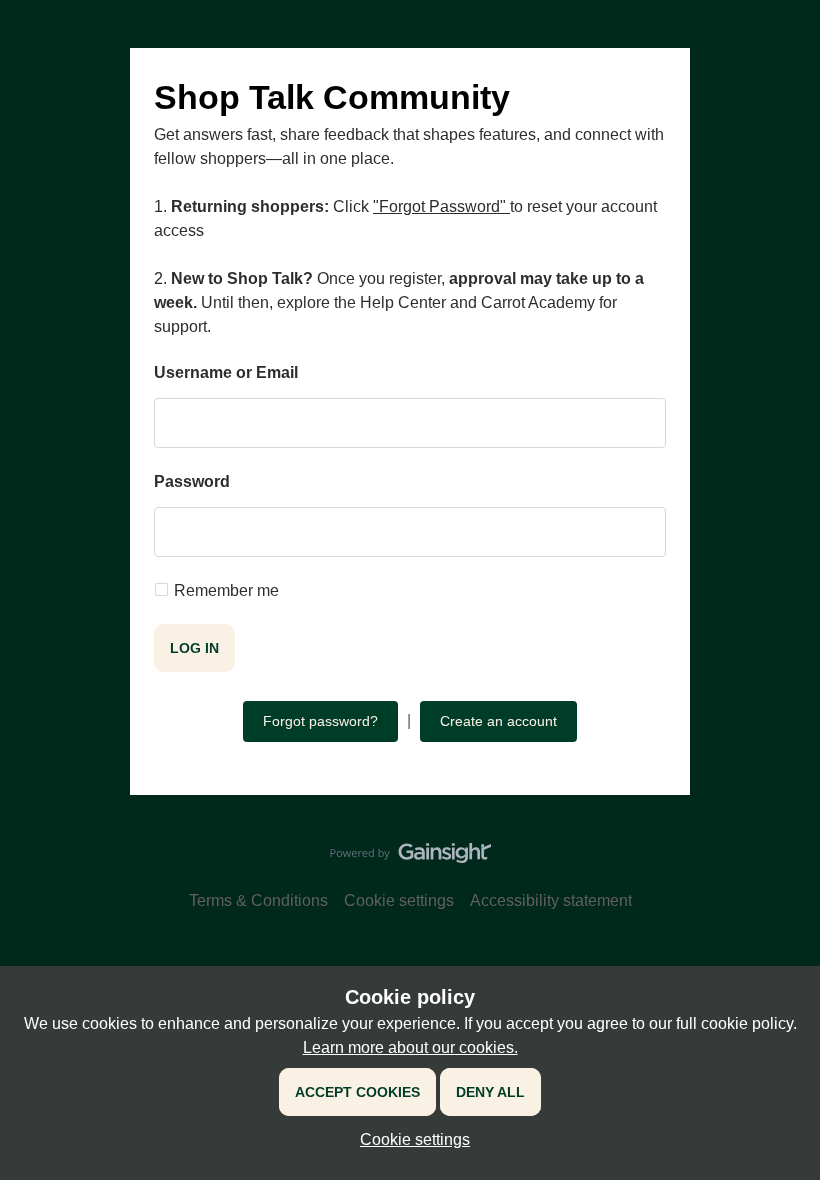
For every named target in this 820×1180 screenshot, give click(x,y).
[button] (410, 1139)
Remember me (226, 590)
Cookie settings (399, 900)
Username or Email (226, 372)
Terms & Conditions (258, 900)
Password (192, 481)
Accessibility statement (551, 900)
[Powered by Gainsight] (410, 858)
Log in (194, 648)
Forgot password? (320, 721)
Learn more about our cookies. (410, 1047)
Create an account (498, 721)
